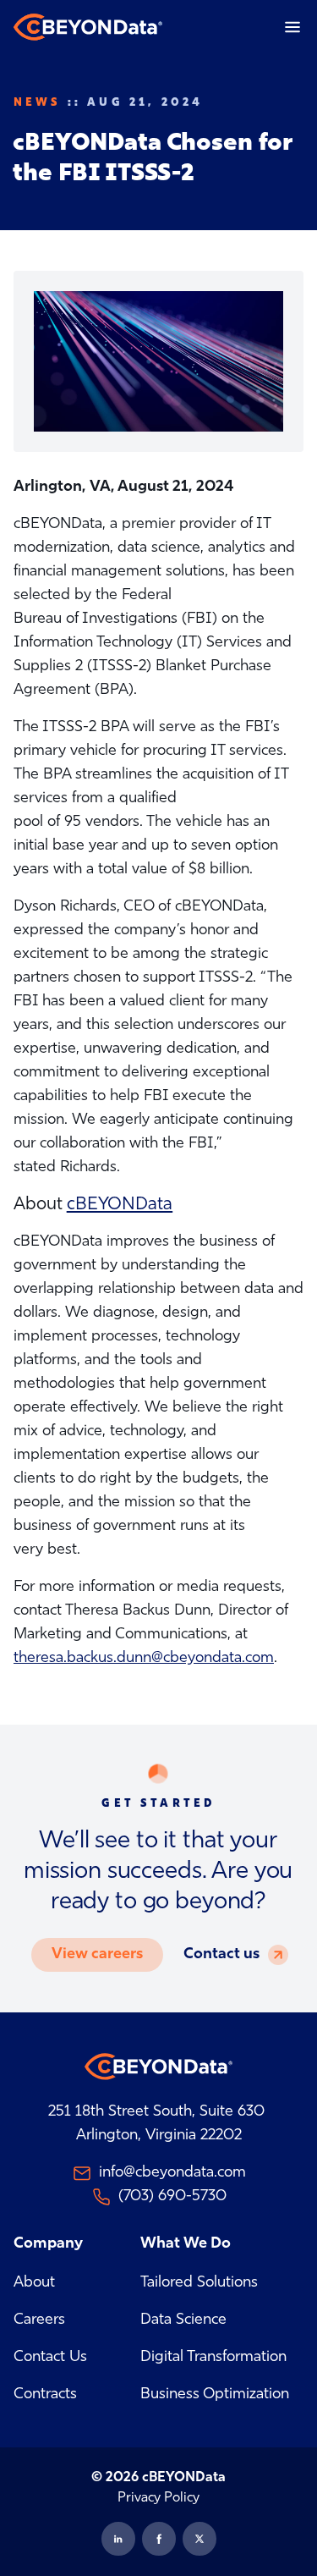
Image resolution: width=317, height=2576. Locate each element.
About (34, 2283)
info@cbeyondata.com (172, 2173)
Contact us (221, 1955)
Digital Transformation (213, 2358)
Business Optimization (215, 2395)
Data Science (183, 2320)
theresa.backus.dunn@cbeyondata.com (144, 1659)
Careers (39, 2320)
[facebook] (159, 2539)
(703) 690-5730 (172, 2197)
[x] (199, 2539)
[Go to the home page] (88, 27)
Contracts (45, 2395)
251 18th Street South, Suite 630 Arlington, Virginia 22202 (158, 2124)
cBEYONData (120, 1205)
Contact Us (50, 2358)
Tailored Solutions (199, 2283)
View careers (97, 1955)
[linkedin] (118, 2539)
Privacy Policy (158, 2498)
